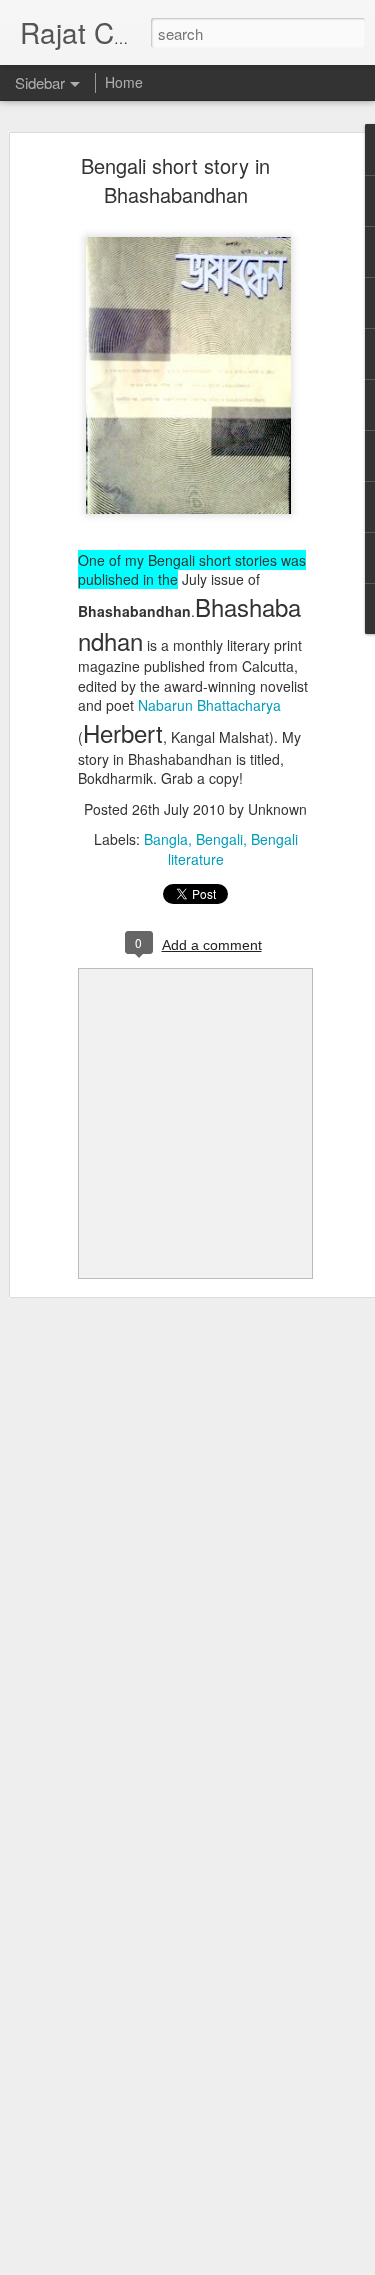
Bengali (219, 839)
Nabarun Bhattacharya (209, 705)
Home (124, 82)
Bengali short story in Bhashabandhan (175, 180)
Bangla (166, 839)
